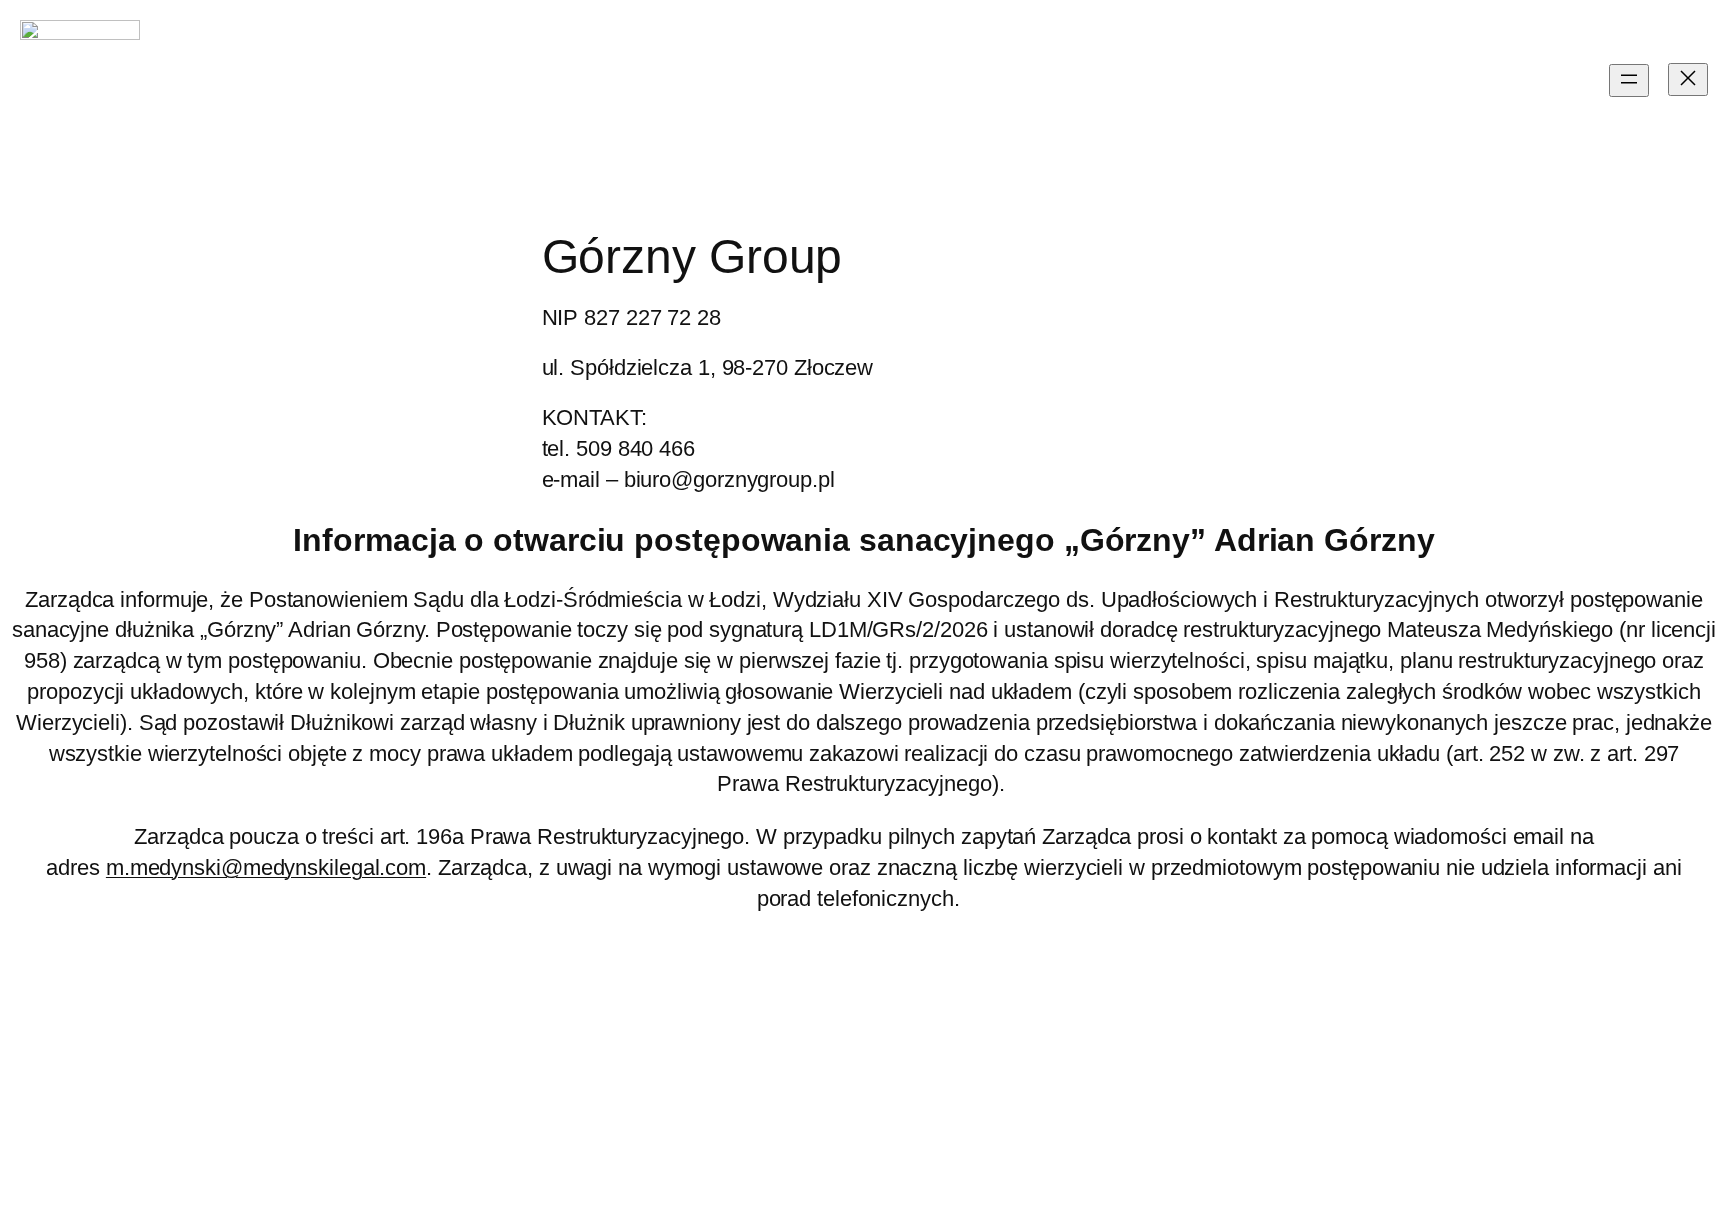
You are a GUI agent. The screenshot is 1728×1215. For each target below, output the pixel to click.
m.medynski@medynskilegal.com (266, 867)
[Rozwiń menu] (1629, 80)
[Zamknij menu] (1688, 79)
